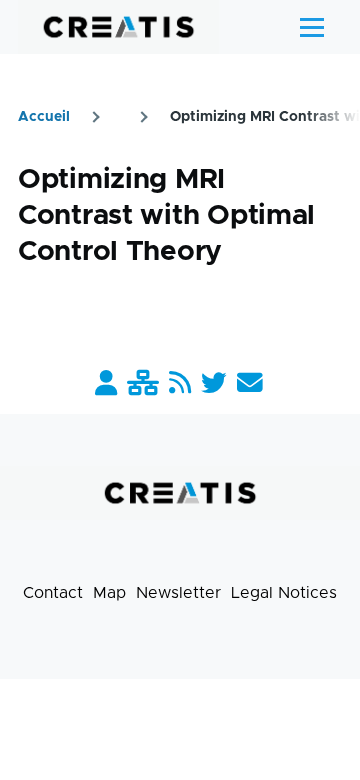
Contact (53, 593)
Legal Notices (284, 593)
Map (109, 593)
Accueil (44, 117)
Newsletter (178, 593)
